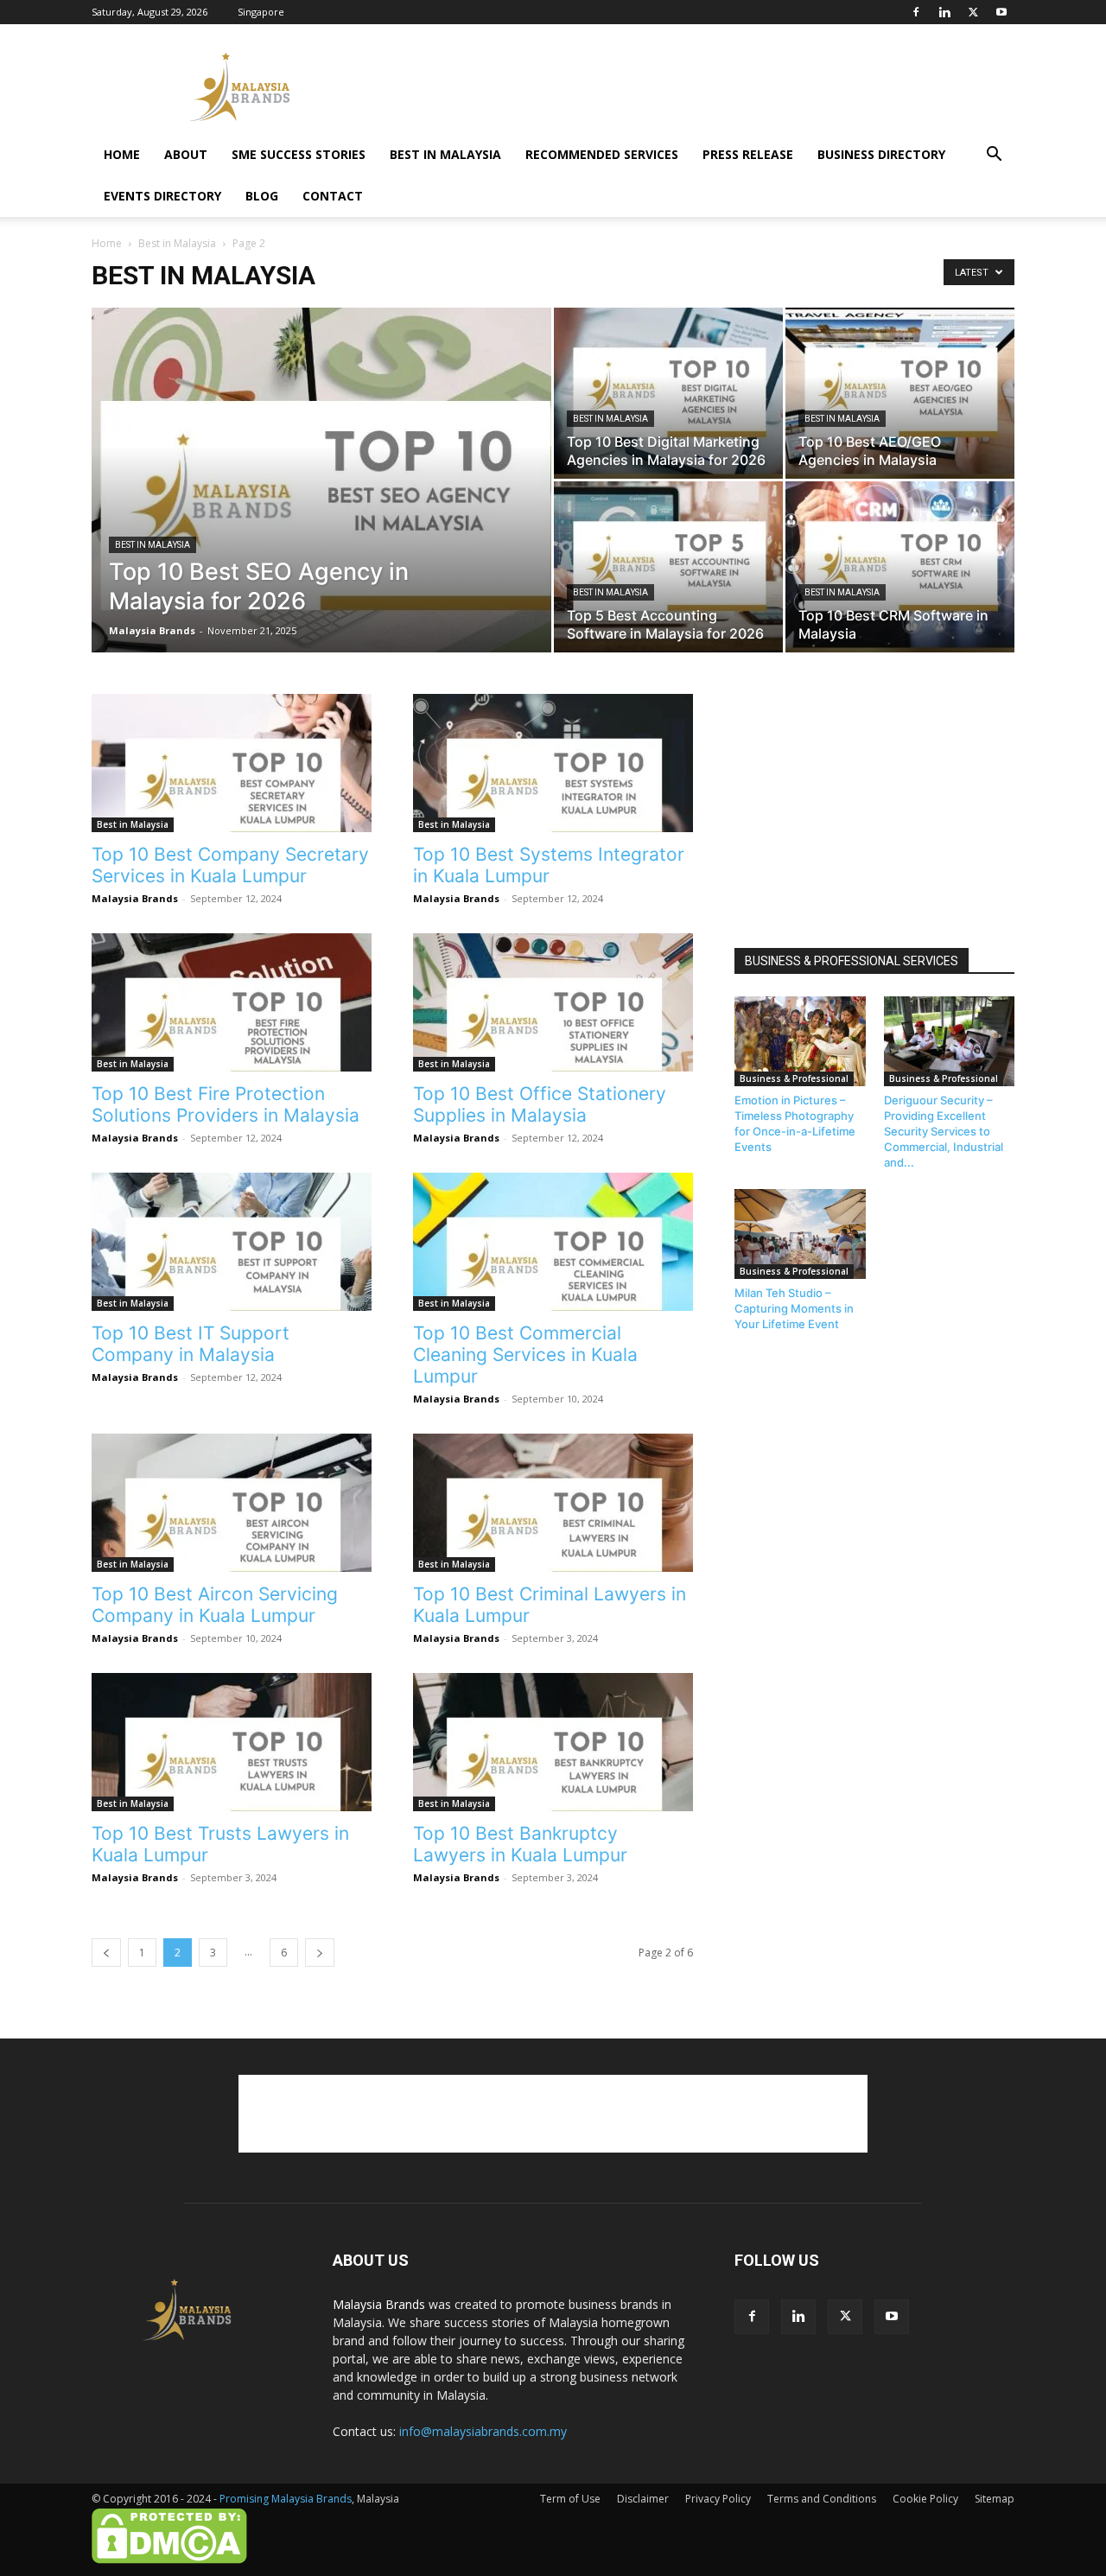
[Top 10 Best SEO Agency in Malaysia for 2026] (321, 507)
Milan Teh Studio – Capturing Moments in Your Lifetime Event (794, 1308)
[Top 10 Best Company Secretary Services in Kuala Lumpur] (232, 763)
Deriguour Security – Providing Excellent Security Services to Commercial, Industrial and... (944, 1131)
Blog (262, 196)
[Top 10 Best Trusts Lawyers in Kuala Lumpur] (232, 1742)
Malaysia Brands (152, 630)
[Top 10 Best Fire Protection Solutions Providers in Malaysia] (232, 1002)
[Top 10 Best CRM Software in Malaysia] (900, 567)
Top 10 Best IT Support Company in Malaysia (191, 1344)
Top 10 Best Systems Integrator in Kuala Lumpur (549, 865)
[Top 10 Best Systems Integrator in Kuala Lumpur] (553, 763)
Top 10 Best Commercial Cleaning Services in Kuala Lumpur (525, 1355)
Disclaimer (643, 2499)
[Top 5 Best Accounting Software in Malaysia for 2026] (668, 567)
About (186, 154)
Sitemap (995, 2499)
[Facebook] (916, 12)
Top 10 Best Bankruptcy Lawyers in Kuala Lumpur (520, 1844)
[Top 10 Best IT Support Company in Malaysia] (232, 1242)
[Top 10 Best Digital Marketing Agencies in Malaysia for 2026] (668, 393)
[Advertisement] (700, 87)
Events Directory (162, 196)
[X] (973, 12)
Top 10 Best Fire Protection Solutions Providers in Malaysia (226, 1104)
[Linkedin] (944, 12)
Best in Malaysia (445, 154)
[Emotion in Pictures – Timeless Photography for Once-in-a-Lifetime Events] (800, 1041)
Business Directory (881, 154)
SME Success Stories (299, 154)
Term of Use (570, 2499)
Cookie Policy (925, 2499)
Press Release (748, 154)
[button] (994, 156)
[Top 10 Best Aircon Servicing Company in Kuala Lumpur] (232, 1503)
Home (122, 154)
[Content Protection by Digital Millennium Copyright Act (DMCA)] (169, 2560)
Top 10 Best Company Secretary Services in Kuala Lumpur (230, 865)
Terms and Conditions (822, 2499)
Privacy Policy (718, 2499)
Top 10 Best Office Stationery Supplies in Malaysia (540, 1104)
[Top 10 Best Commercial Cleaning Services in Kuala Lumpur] (553, 1242)
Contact (333, 196)
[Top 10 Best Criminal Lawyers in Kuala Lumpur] (553, 1503)
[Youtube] (1001, 12)
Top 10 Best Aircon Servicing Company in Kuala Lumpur (215, 1605)
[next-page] (320, 1953)
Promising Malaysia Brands (286, 2499)
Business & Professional (794, 1078)
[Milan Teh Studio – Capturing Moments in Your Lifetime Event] (800, 1234)
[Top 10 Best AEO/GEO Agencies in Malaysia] (900, 393)
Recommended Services (602, 154)
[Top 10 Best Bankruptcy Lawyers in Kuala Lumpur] (553, 1742)
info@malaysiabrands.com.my (483, 2431)
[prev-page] (106, 1953)
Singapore (261, 12)
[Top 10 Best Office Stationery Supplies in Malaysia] (553, 1002)
